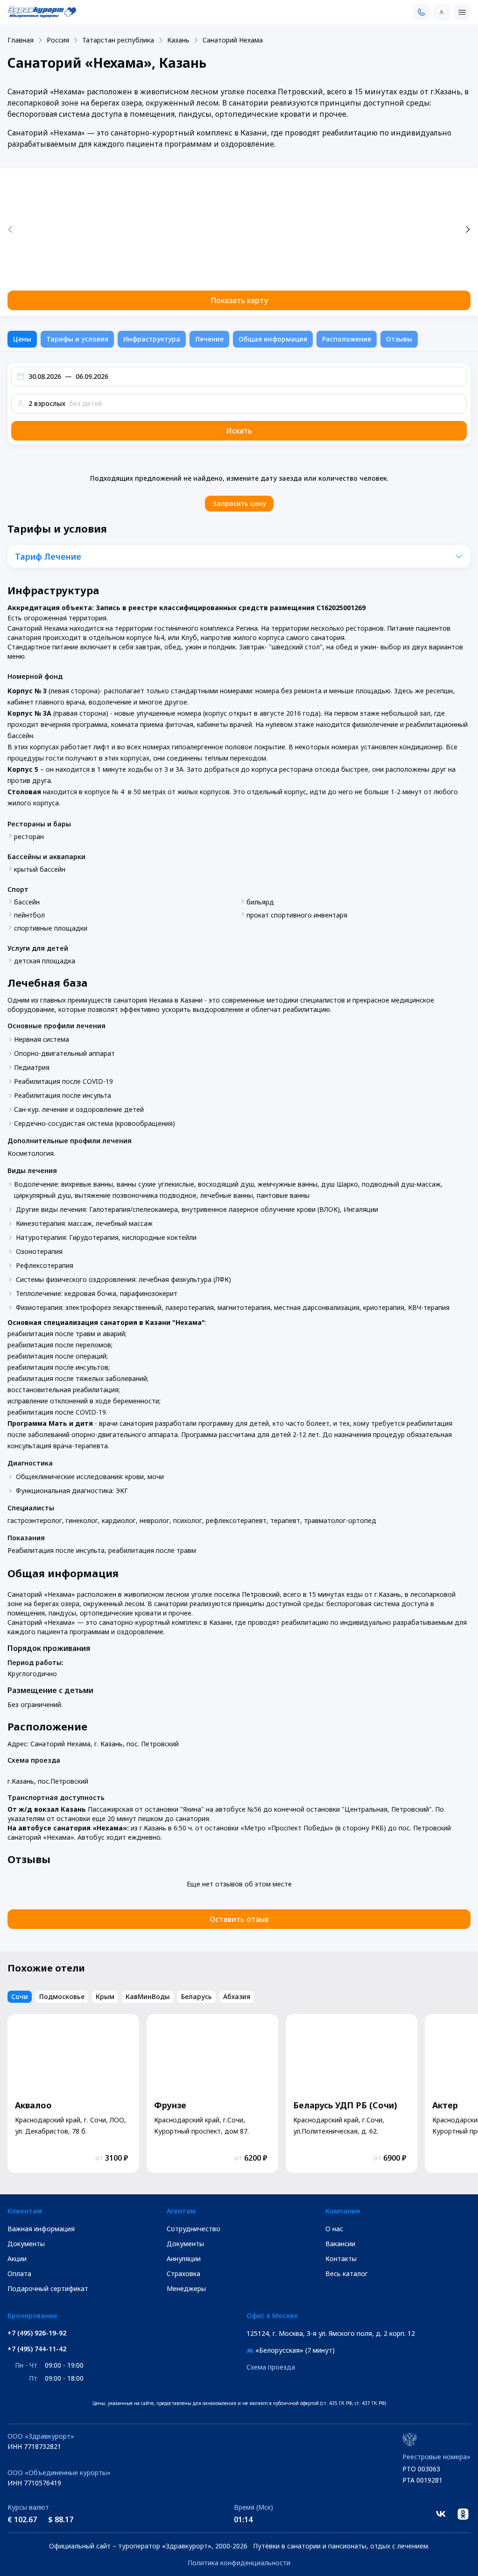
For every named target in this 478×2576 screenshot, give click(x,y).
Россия (58, 40)
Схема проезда (271, 2367)
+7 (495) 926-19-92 (37, 2333)
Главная (21, 40)
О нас (334, 2229)
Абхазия (237, 1996)
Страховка (183, 2274)
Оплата (19, 2274)
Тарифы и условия (77, 339)
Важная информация (41, 2229)
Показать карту (239, 300)
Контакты (341, 2259)
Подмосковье (62, 1996)
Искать (239, 431)
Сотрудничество (193, 2229)
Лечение (209, 339)
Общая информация (273, 339)
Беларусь (197, 1996)
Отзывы (399, 339)
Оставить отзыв (239, 1919)
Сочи (20, 1996)
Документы (26, 2244)
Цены (22, 339)
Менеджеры (186, 2288)
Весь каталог (347, 2274)
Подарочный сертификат (48, 2288)
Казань (178, 40)
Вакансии (340, 2244)
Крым (105, 1996)
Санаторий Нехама (233, 40)
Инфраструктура (152, 339)
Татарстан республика (118, 40)
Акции (17, 2259)
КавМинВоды (148, 1996)
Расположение (347, 339)
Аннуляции (184, 2259)
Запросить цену (239, 503)
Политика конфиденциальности (239, 2563)
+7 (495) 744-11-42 (37, 2349)
